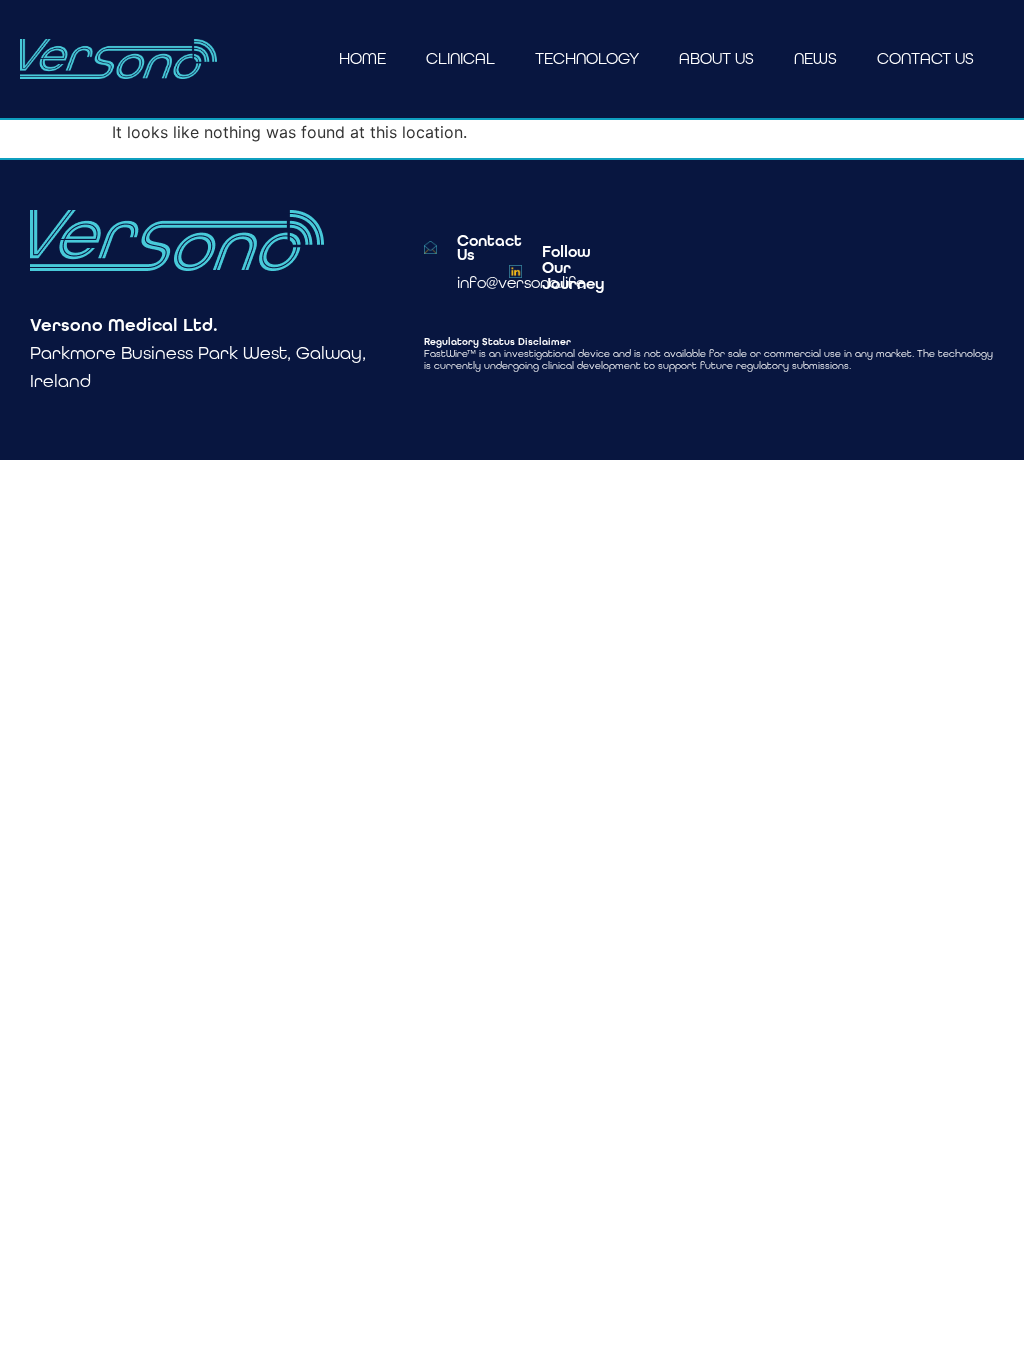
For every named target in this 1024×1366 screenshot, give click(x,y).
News (815, 58)
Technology (587, 58)
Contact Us (925, 58)
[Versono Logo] (118, 59)
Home (362, 58)
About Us (716, 58)
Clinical (460, 58)
